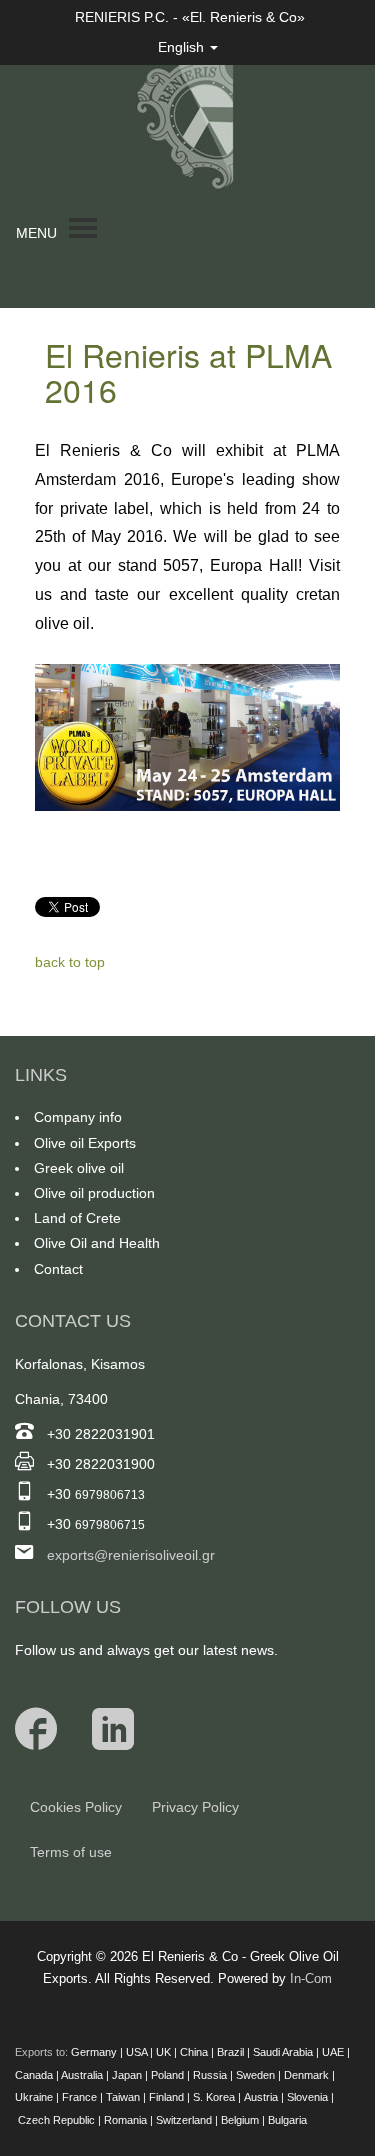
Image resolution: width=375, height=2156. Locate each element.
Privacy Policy (195, 1807)
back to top (70, 962)
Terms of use (71, 1852)
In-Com (311, 1979)
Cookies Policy (76, 1807)
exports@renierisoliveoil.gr (131, 1555)
